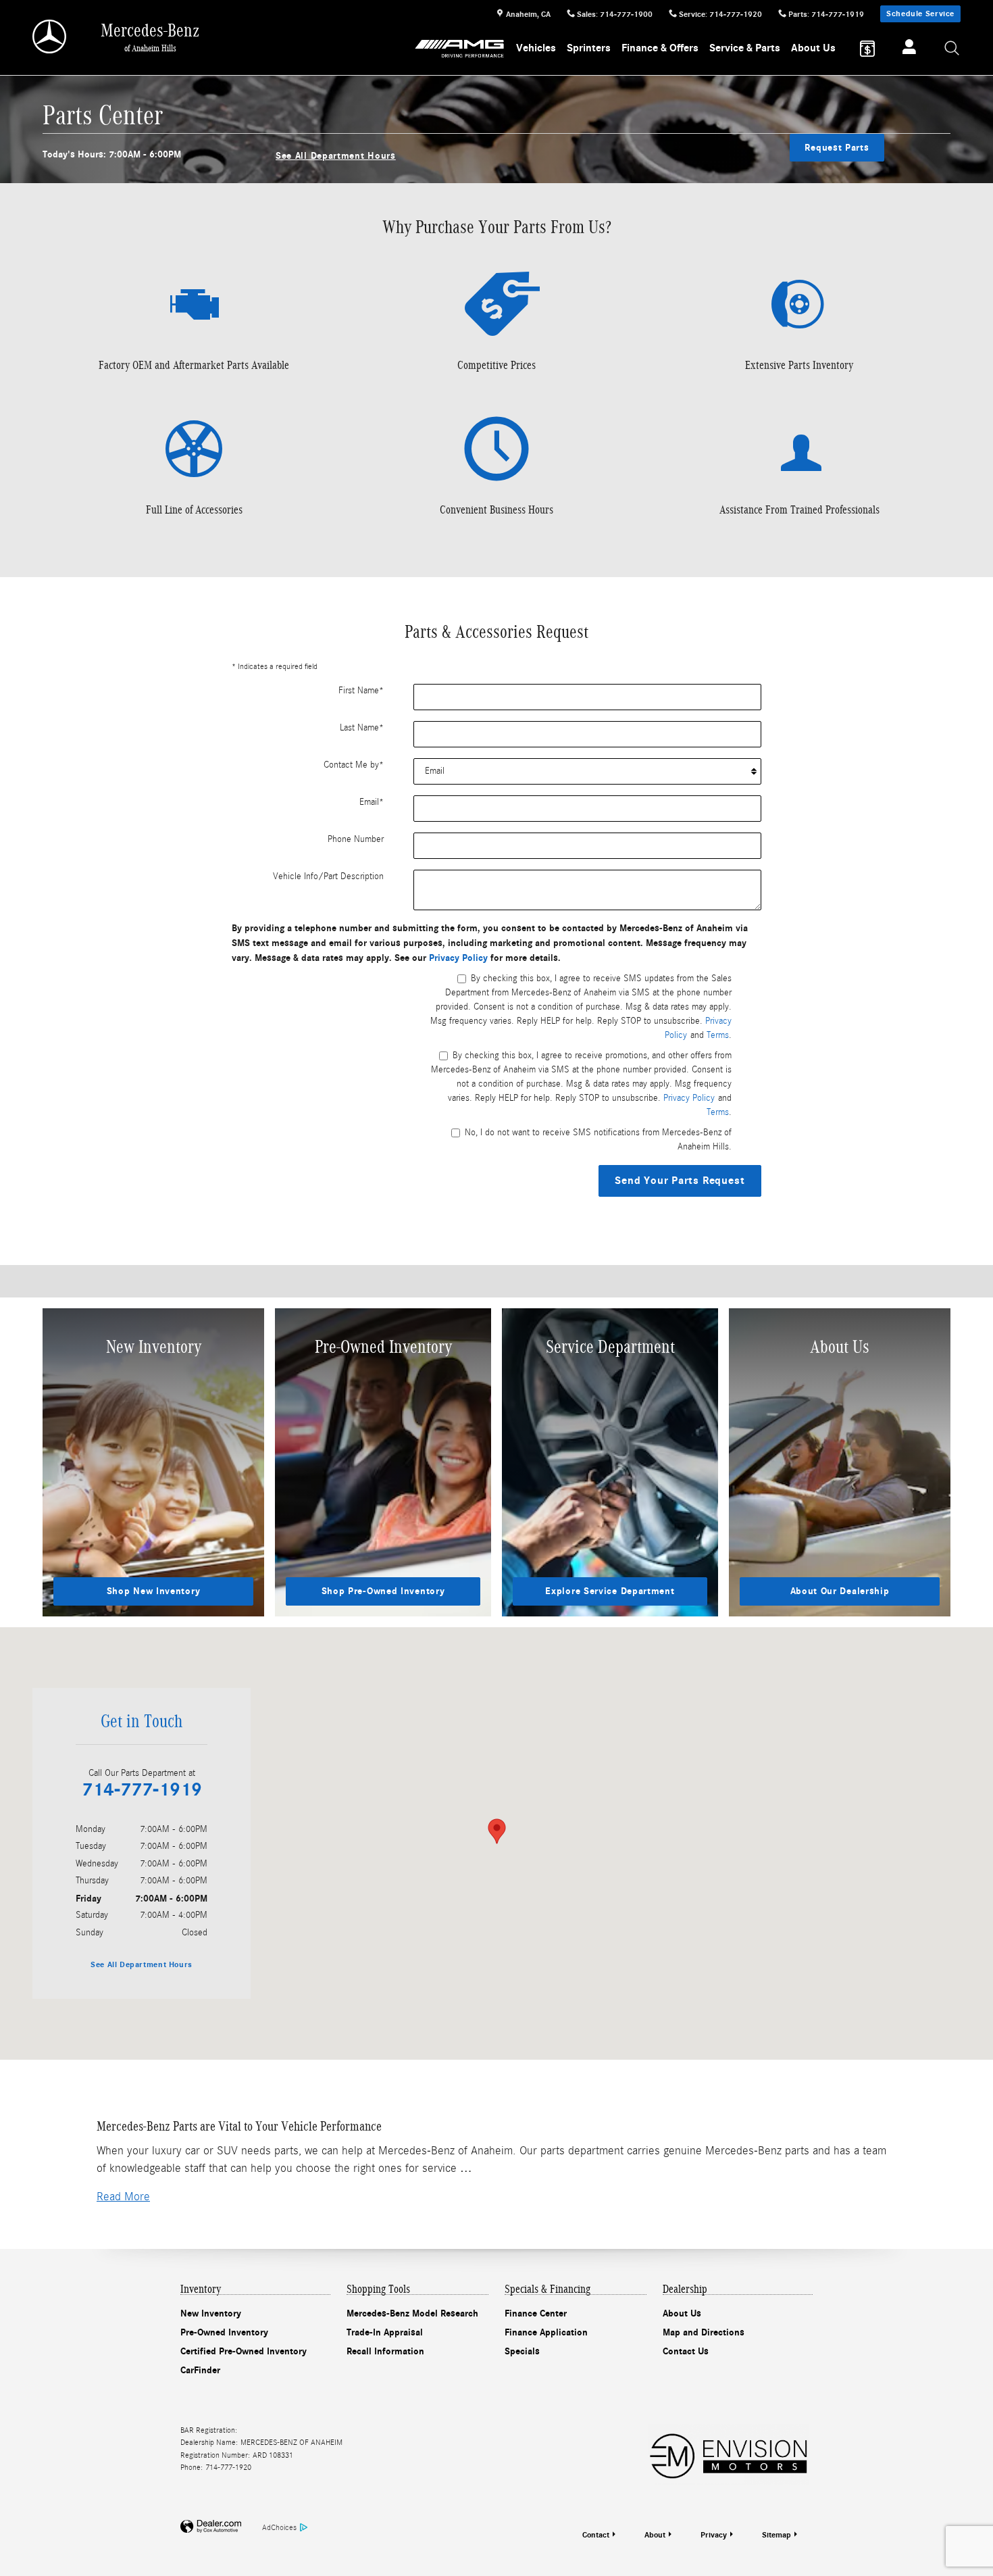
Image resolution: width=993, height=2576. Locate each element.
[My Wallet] (867, 49)
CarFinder (200, 2370)
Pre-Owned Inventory (224, 2332)
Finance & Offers (660, 48)
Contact (596, 2535)
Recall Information (385, 2351)
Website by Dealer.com (211, 2527)
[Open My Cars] (906, 49)
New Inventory (211, 2313)
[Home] (50, 36)
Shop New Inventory (154, 1591)
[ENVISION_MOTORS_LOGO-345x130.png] (728, 2454)
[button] (123, 2197)
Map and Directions (704, 2332)
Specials (522, 2351)
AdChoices (279, 2527)
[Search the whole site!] (952, 49)
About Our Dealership (840, 1591)
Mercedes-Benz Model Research (412, 2313)
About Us (813, 48)
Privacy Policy (458, 958)
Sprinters (589, 48)
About (655, 2535)
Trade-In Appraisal (385, 2332)
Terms (718, 1035)
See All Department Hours (336, 156)
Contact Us (686, 2351)
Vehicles (536, 48)
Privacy (714, 2535)
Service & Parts (745, 48)
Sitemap (776, 2535)
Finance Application (546, 2332)
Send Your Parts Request (680, 1181)
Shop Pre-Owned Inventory (383, 1591)
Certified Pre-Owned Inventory (244, 2351)
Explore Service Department (610, 1591)
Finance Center (536, 2313)
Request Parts (837, 148)
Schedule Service (920, 14)
